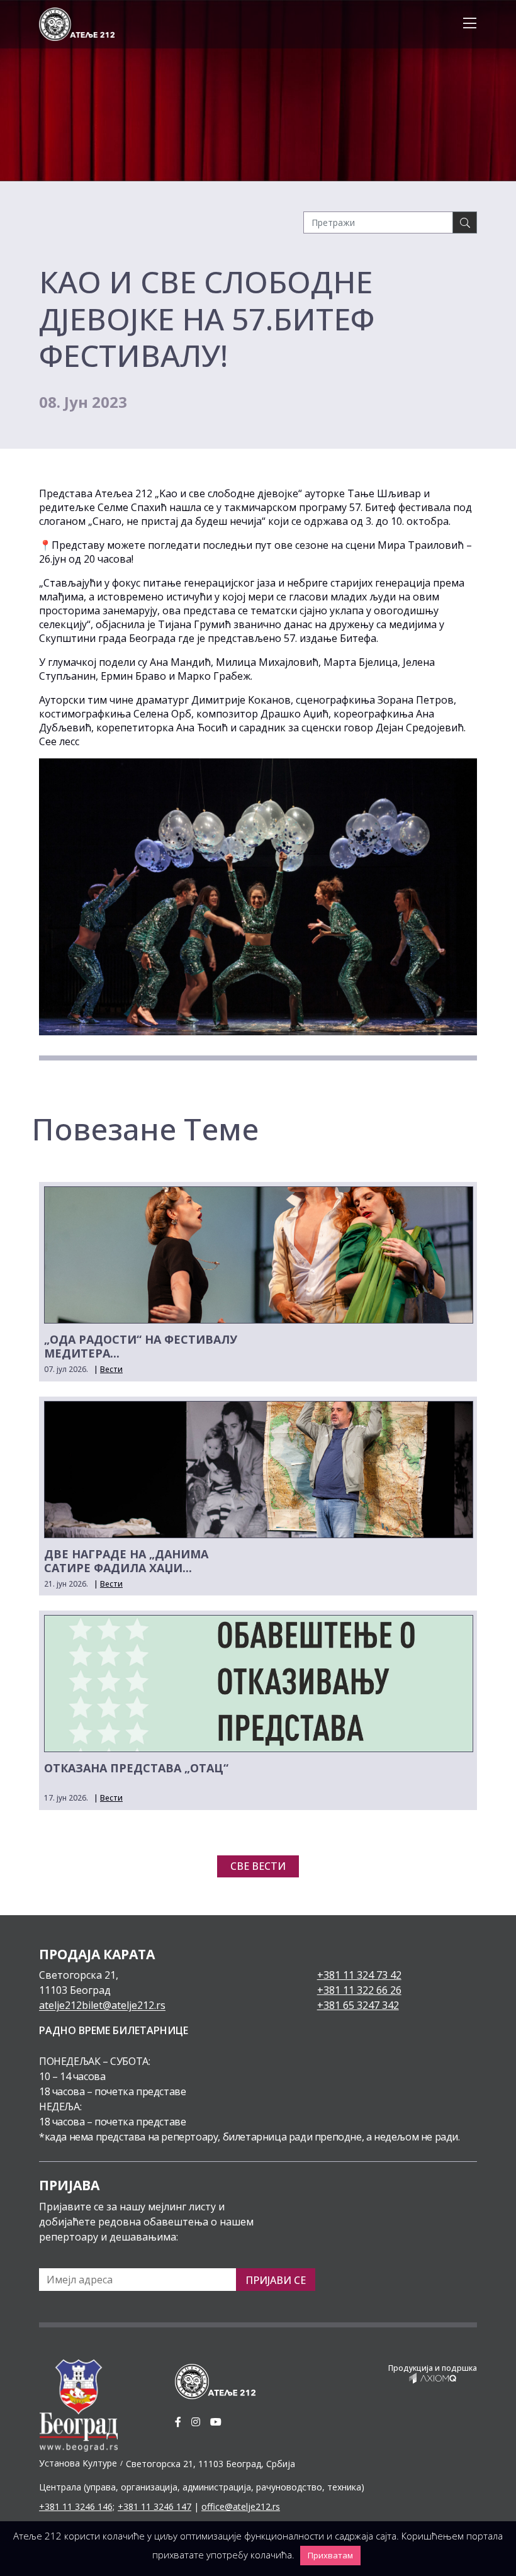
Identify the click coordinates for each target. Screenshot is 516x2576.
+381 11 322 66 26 (359, 1990)
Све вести (258, 1866)
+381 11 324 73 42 (359, 1975)
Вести (111, 1369)
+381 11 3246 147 (154, 2506)
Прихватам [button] (330, 2555)
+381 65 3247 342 (358, 2005)
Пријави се (276, 2280)
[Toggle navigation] (466, 24)
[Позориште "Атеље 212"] (77, 23)
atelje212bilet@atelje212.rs (102, 2005)
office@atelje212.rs (241, 2506)
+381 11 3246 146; (77, 2506)
